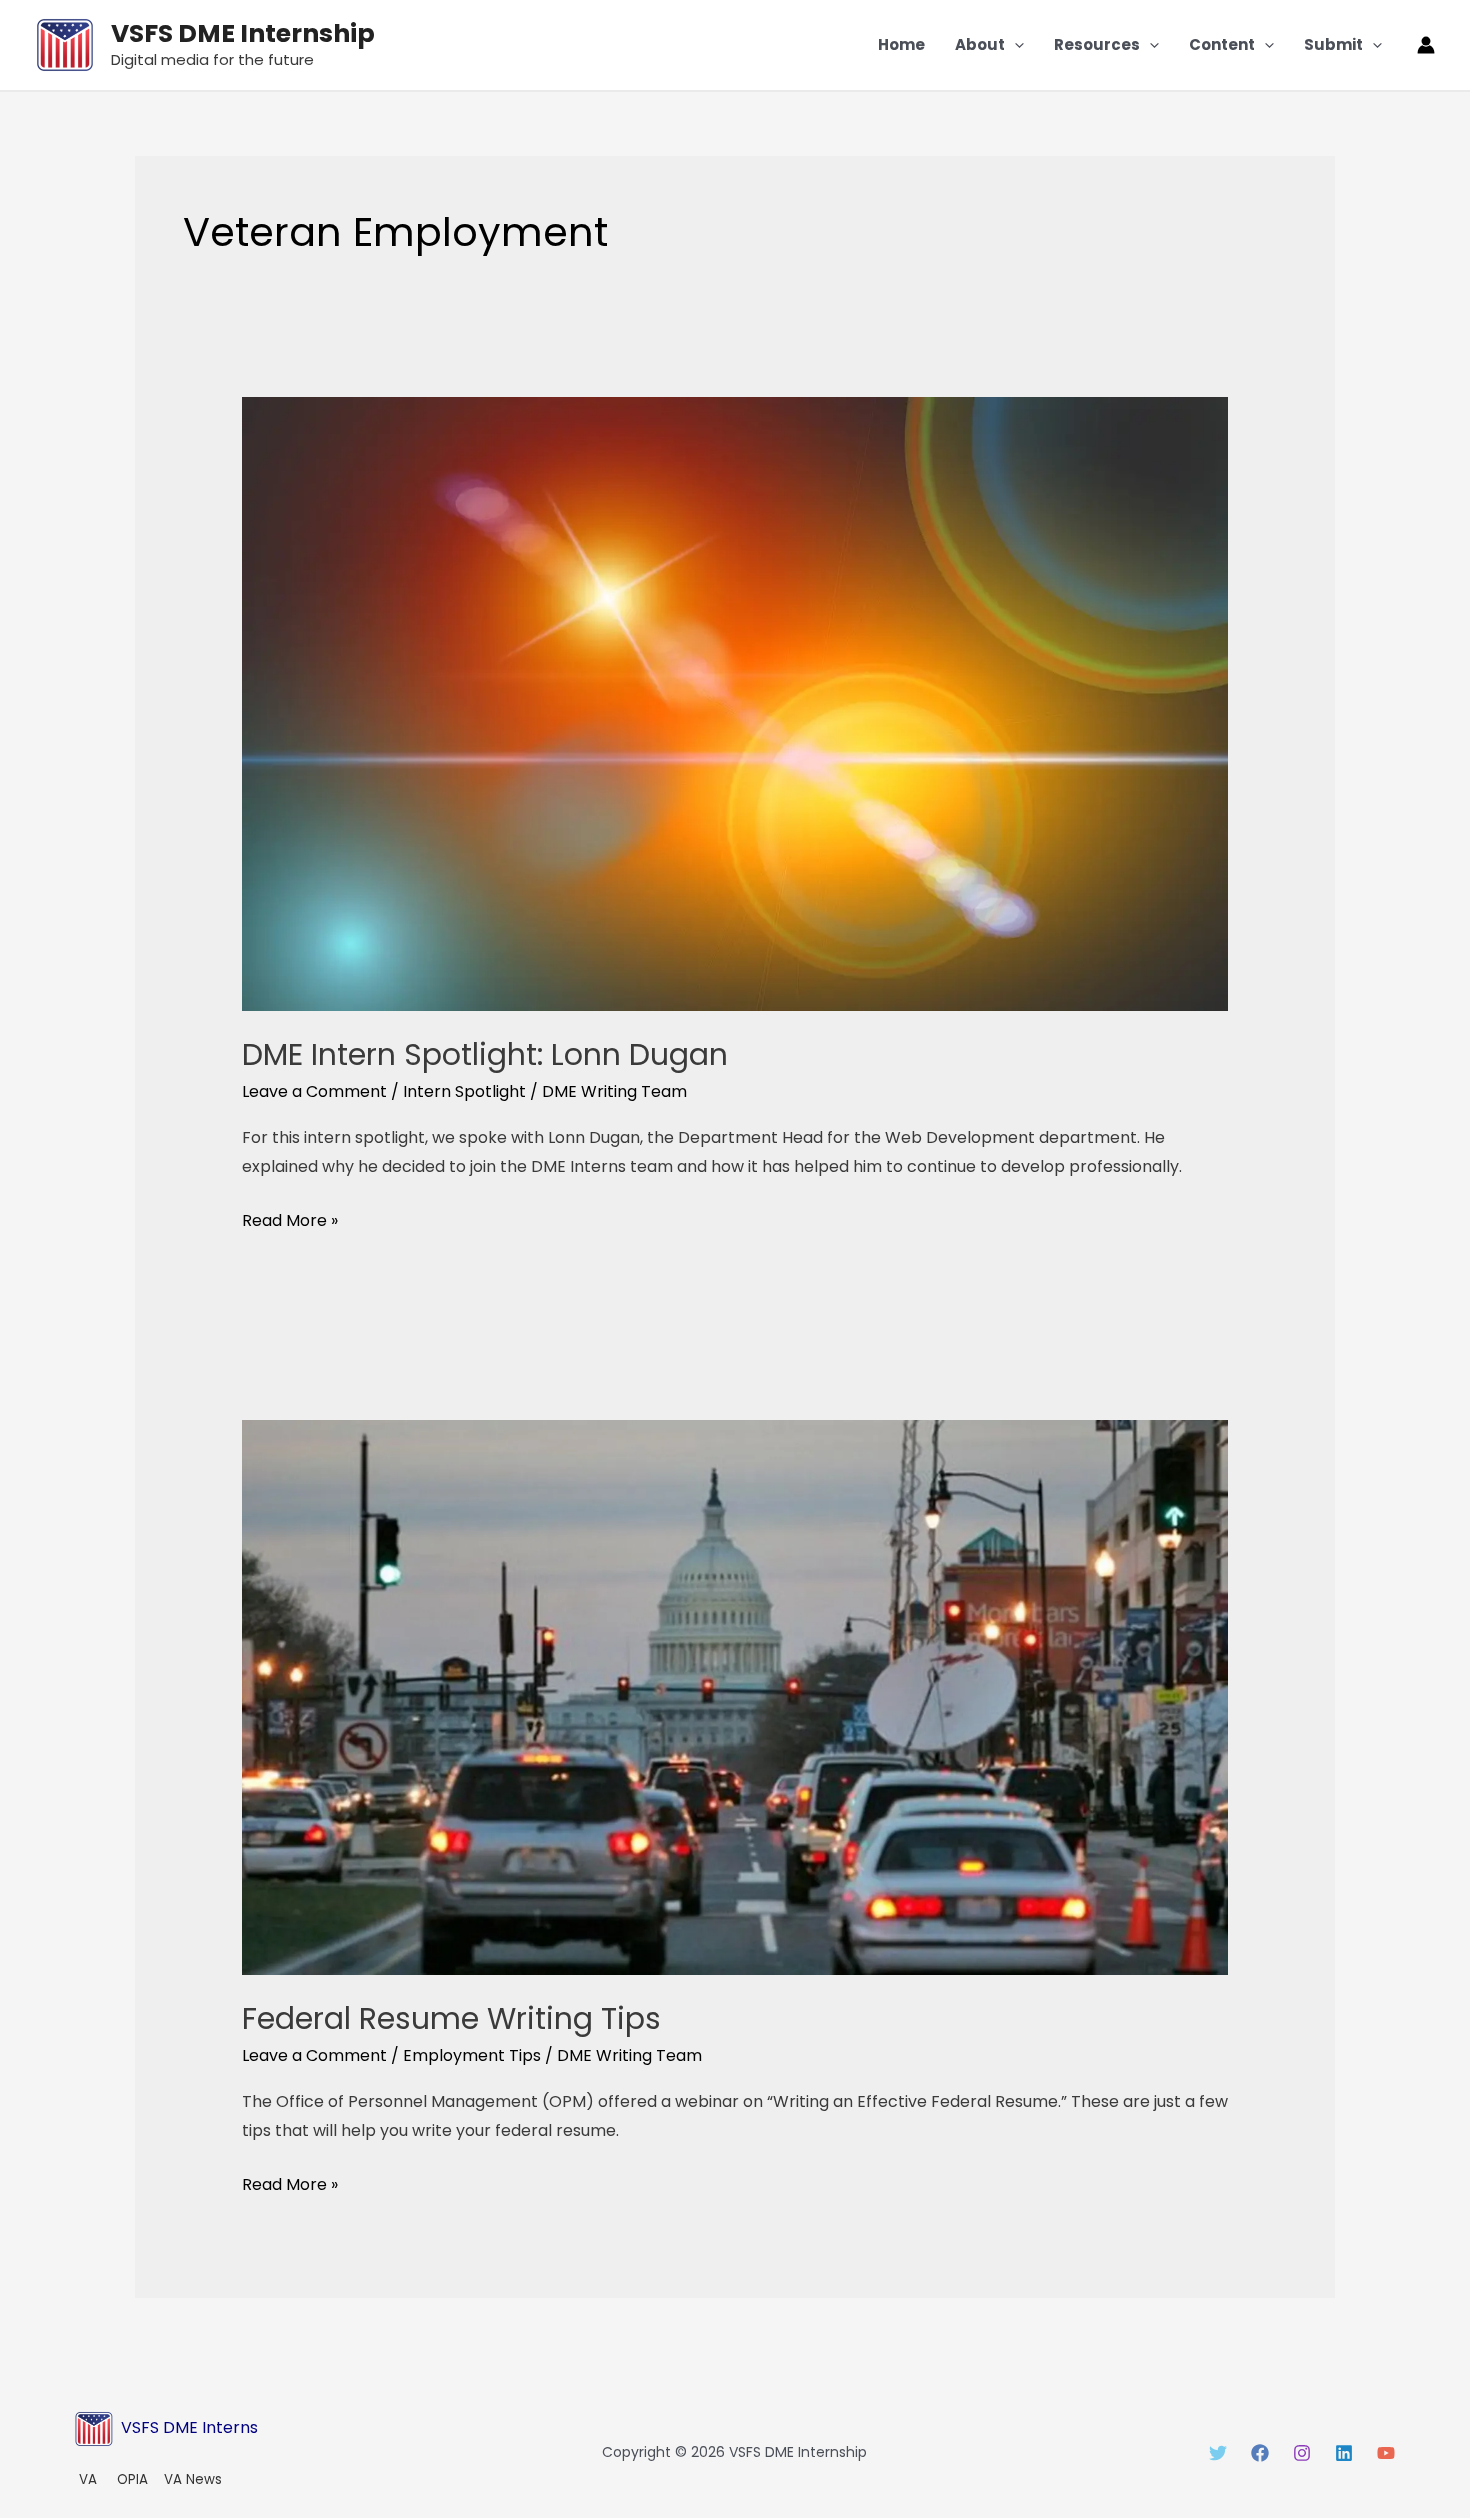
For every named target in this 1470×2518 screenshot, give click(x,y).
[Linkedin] (1344, 2453)
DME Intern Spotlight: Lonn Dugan (485, 1054)
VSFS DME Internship (243, 33)
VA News (193, 2479)
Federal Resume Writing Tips (451, 2018)
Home (901, 44)
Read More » (290, 1219)
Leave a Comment (314, 1091)
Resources (1097, 44)
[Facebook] (1260, 2453)
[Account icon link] (1426, 45)
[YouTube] (1386, 2453)
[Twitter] (1218, 2453)
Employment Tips (472, 2055)
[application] (1014, 45)
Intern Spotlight (464, 1091)
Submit (1333, 44)
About (980, 44)
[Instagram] (1302, 2453)
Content (1222, 44)
